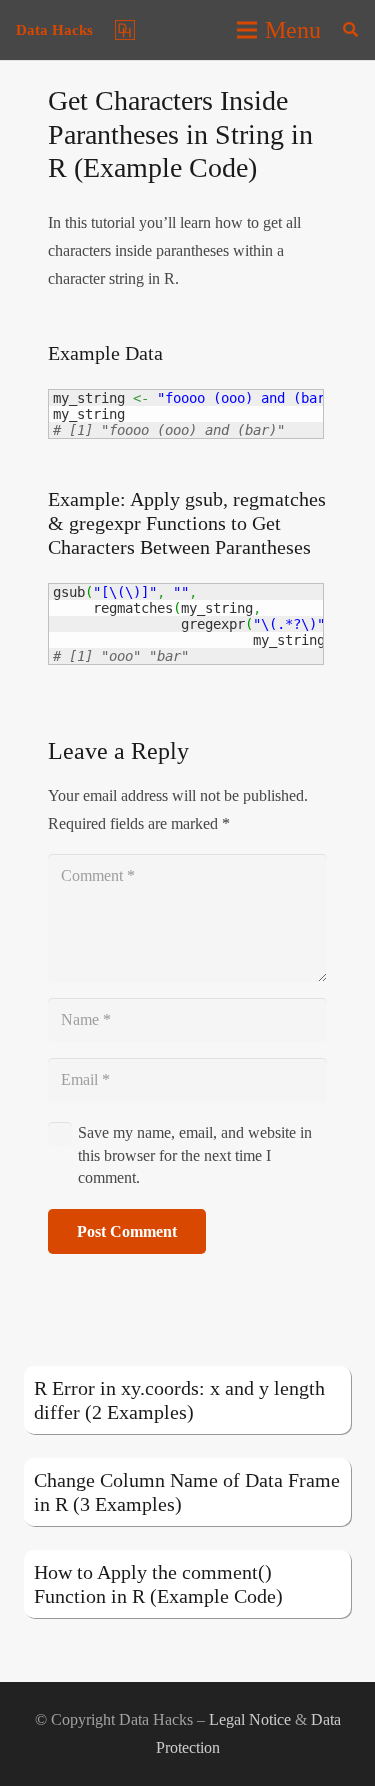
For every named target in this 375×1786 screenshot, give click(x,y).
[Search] (350, 30)
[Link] (125, 30)
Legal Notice (250, 1719)
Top (352, 1758)
